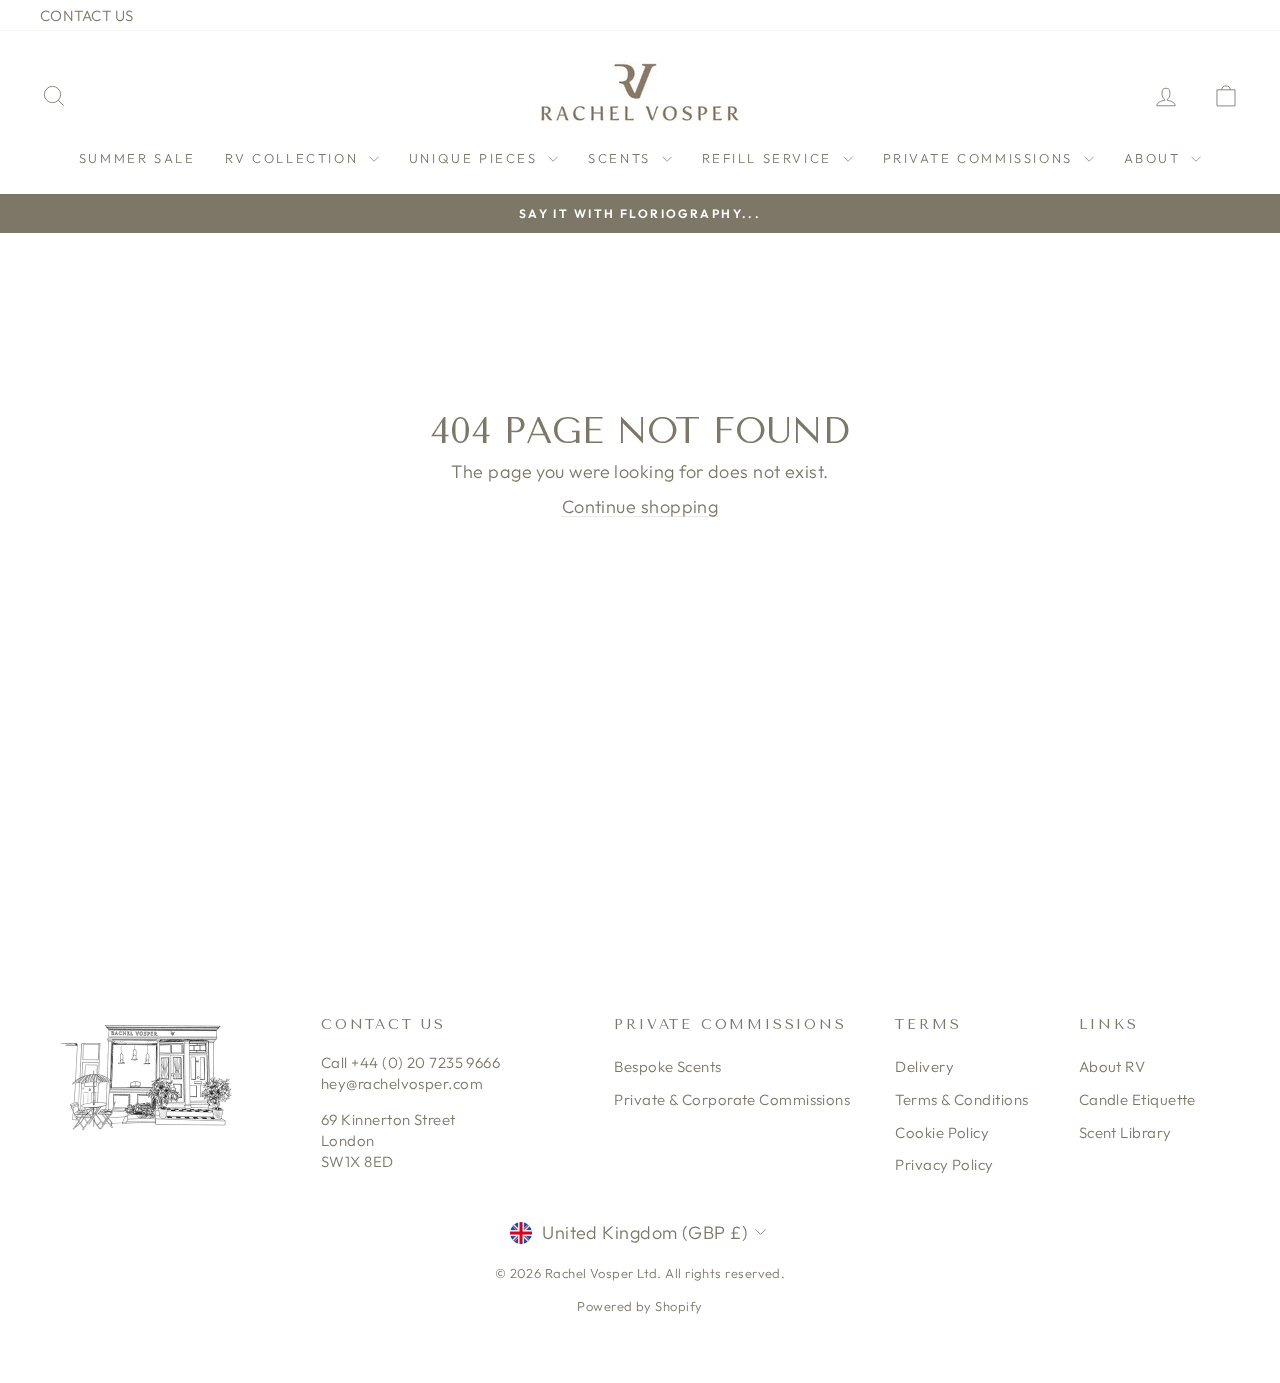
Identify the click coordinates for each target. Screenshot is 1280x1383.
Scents (622, 158)
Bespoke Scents (667, 1066)
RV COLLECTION (294, 158)
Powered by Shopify (639, 1306)
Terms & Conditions (961, 1099)
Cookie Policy (942, 1132)
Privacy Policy (944, 1164)
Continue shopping (640, 506)
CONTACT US (87, 15)
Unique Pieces (476, 158)
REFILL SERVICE (770, 158)
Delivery (924, 1066)
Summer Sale (137, 158)
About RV (1112, 1066)
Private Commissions (981, 158)
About (1155, 158)
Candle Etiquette (1137, 1099)
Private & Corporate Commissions (732, 1099)
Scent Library (1125, 1132)
